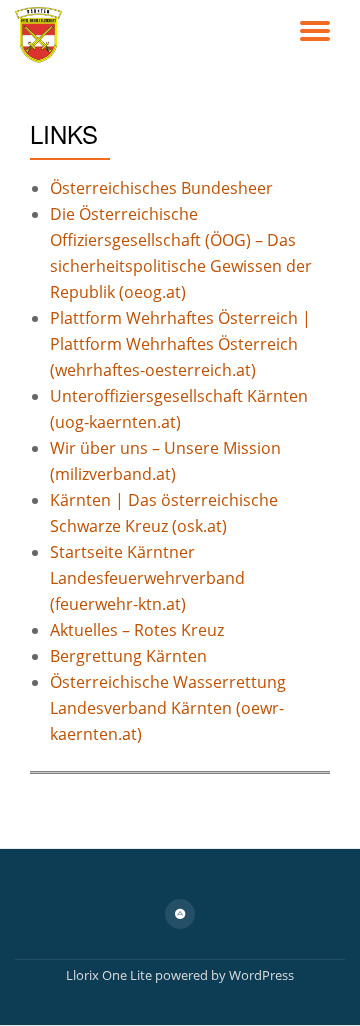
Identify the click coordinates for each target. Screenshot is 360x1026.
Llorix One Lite (110, 975)
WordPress (261, 975)
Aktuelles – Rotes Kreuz (137, 630)
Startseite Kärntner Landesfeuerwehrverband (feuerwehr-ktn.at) (147, 578)
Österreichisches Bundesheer (161, 188)
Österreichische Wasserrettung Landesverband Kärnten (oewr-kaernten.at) (168, 708)
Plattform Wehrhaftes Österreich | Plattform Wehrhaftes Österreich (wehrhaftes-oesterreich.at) (180, 344)
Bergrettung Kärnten (128, 656)
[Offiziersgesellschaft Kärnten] (42, 35)
